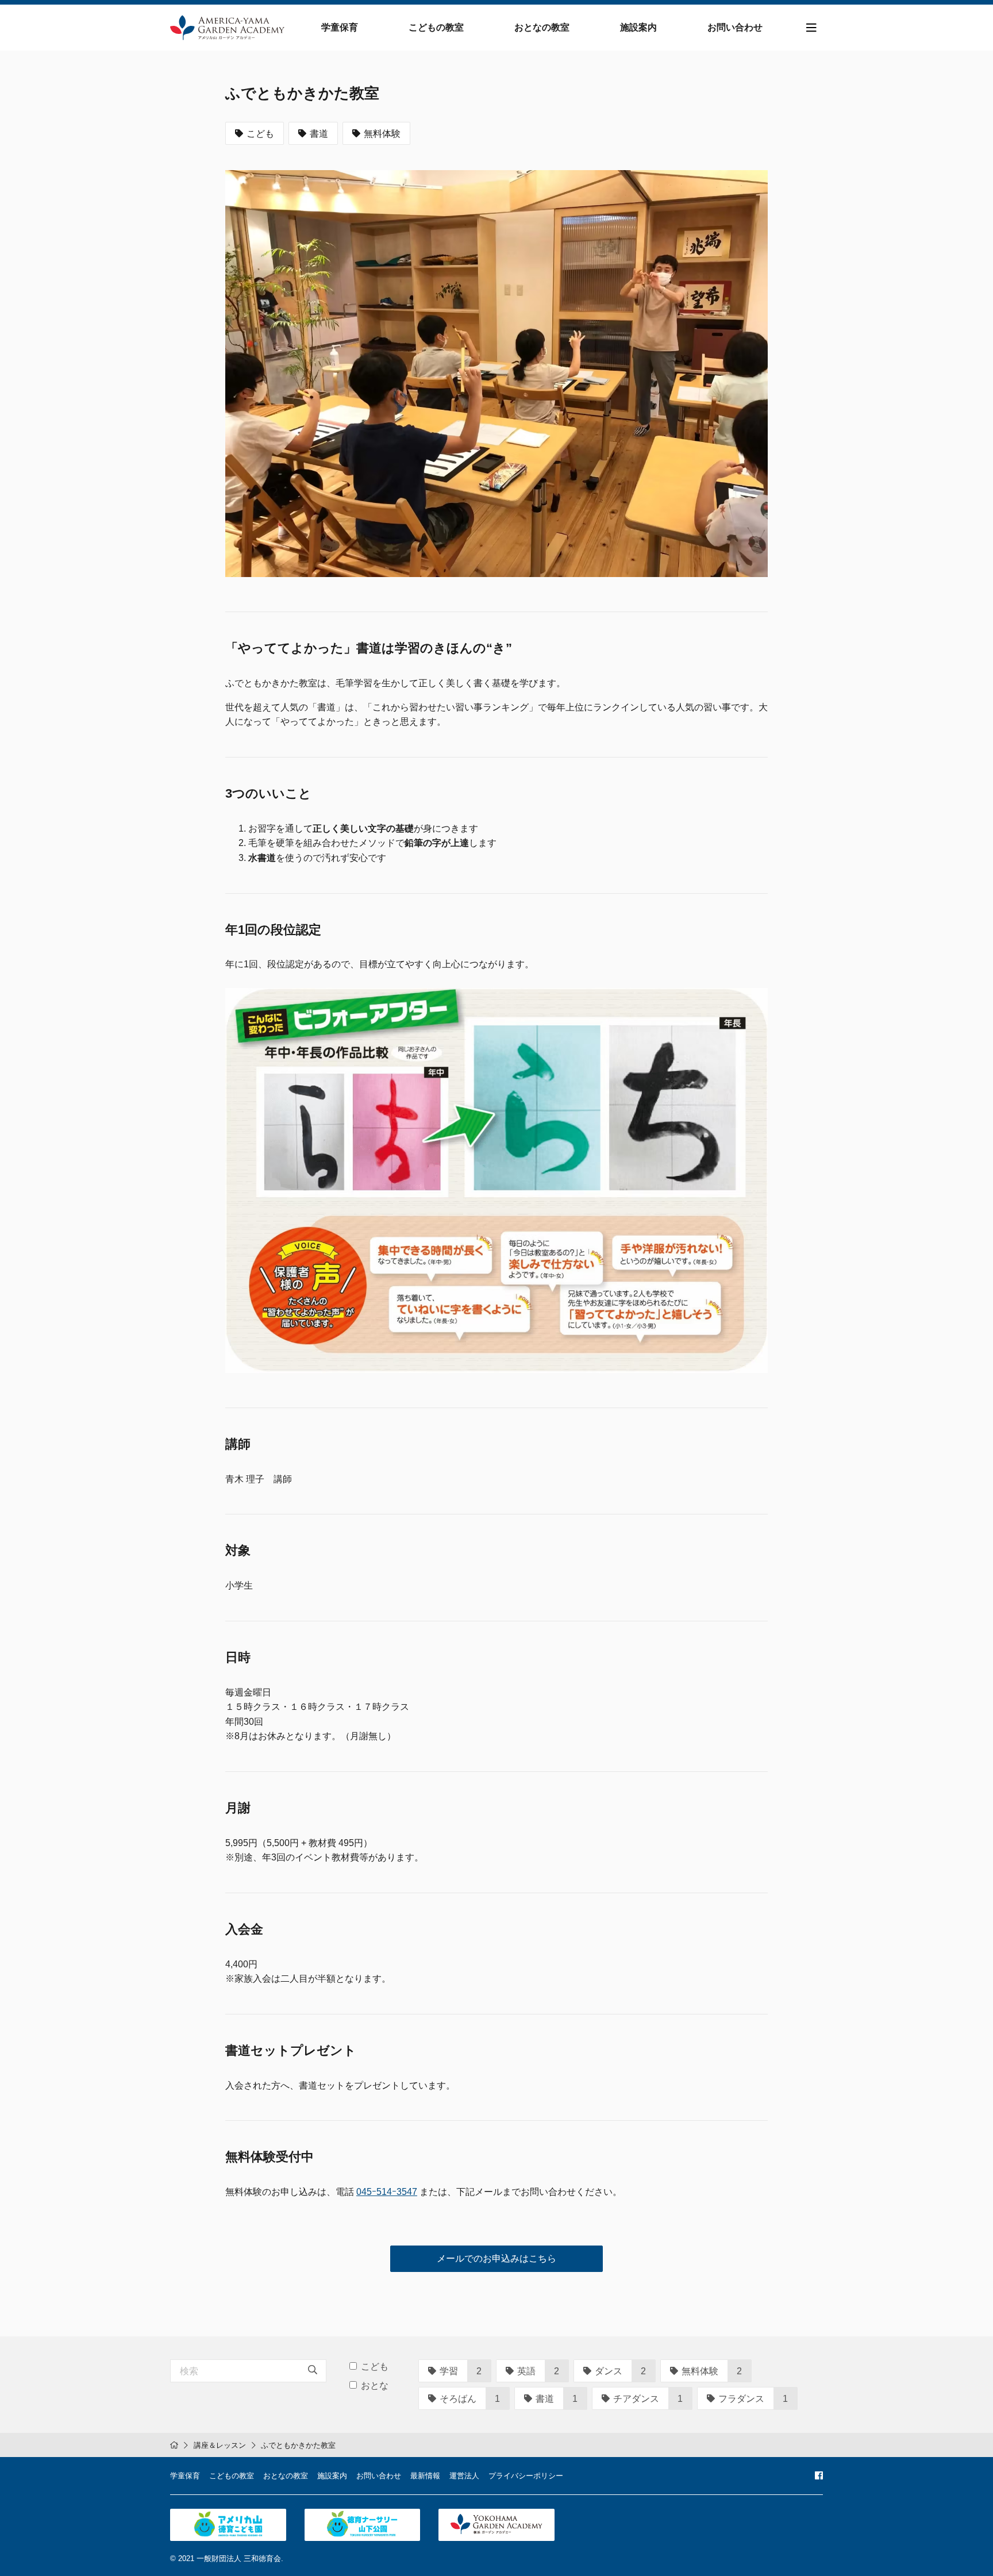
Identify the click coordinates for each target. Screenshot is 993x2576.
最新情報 (425, 2476)
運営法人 (464, 2476)
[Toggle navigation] (811, 28)
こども (260, 134)
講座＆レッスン (220, 2445)
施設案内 (638, 27)
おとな (375, 2385)
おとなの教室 (542, 27)
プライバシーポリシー (526, 2476)
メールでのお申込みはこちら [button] (496, 2258)
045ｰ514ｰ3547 (387, 2192)
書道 (319, 134)
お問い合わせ (735, 27)
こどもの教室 (436, 27)
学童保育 (340, 27)
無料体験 (382, 134)
